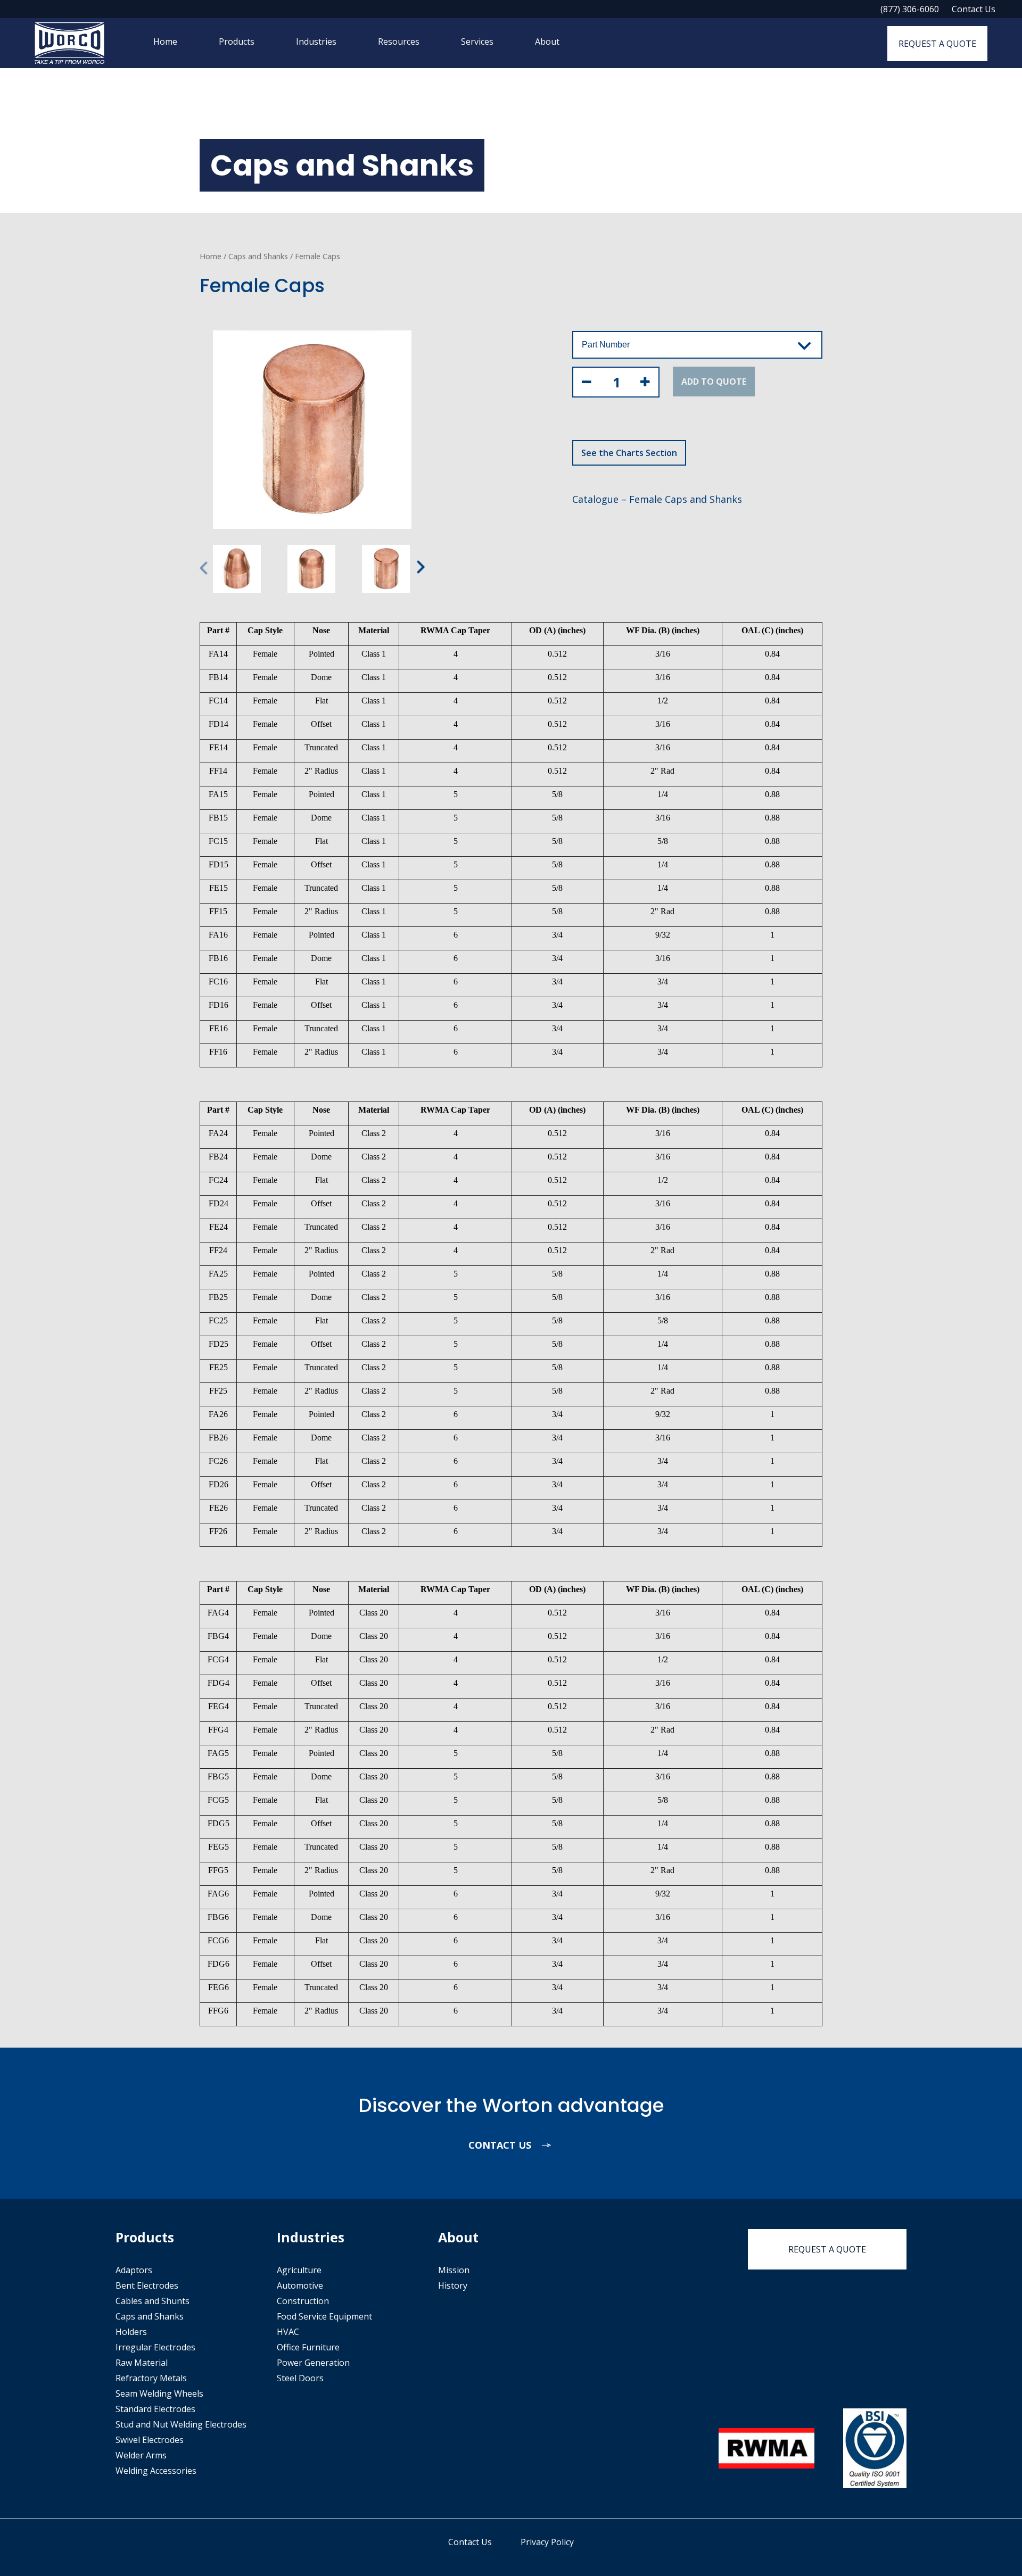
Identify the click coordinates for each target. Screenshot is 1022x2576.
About (547, 42)
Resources (399, 42)
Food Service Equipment (324, 2316)
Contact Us (974, 9)
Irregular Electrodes (155, 2347)
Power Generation (313, 2363)
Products (237, 42)
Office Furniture (308, 2347)
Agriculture (299, 2270)
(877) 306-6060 (910, 9)
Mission (454, 2270)
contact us (501, 2145)
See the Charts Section (629, 453)
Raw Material (142, 2363)
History (453, 2285)
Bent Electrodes (147, 2285)
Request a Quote (937, 44)
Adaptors (134, 2270)
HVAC (288, 2332)
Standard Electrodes (155, 2409)
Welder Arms (141, 2455)
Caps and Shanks (258, 256)
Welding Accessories (156, 2471)
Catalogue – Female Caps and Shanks (657, 499)
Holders (131, 2332)
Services (477, 42)
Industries (316, 42)
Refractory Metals (151, 2378)
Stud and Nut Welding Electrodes (181, 2424)
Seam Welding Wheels (159, 2393)
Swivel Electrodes (150, 2440)
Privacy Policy (547, 2542)
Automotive (300, 2285)
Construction (303, 2301)
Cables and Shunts (153, 2301)
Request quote (827, 2249)
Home (165, 42)
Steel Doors (300, 2378)
